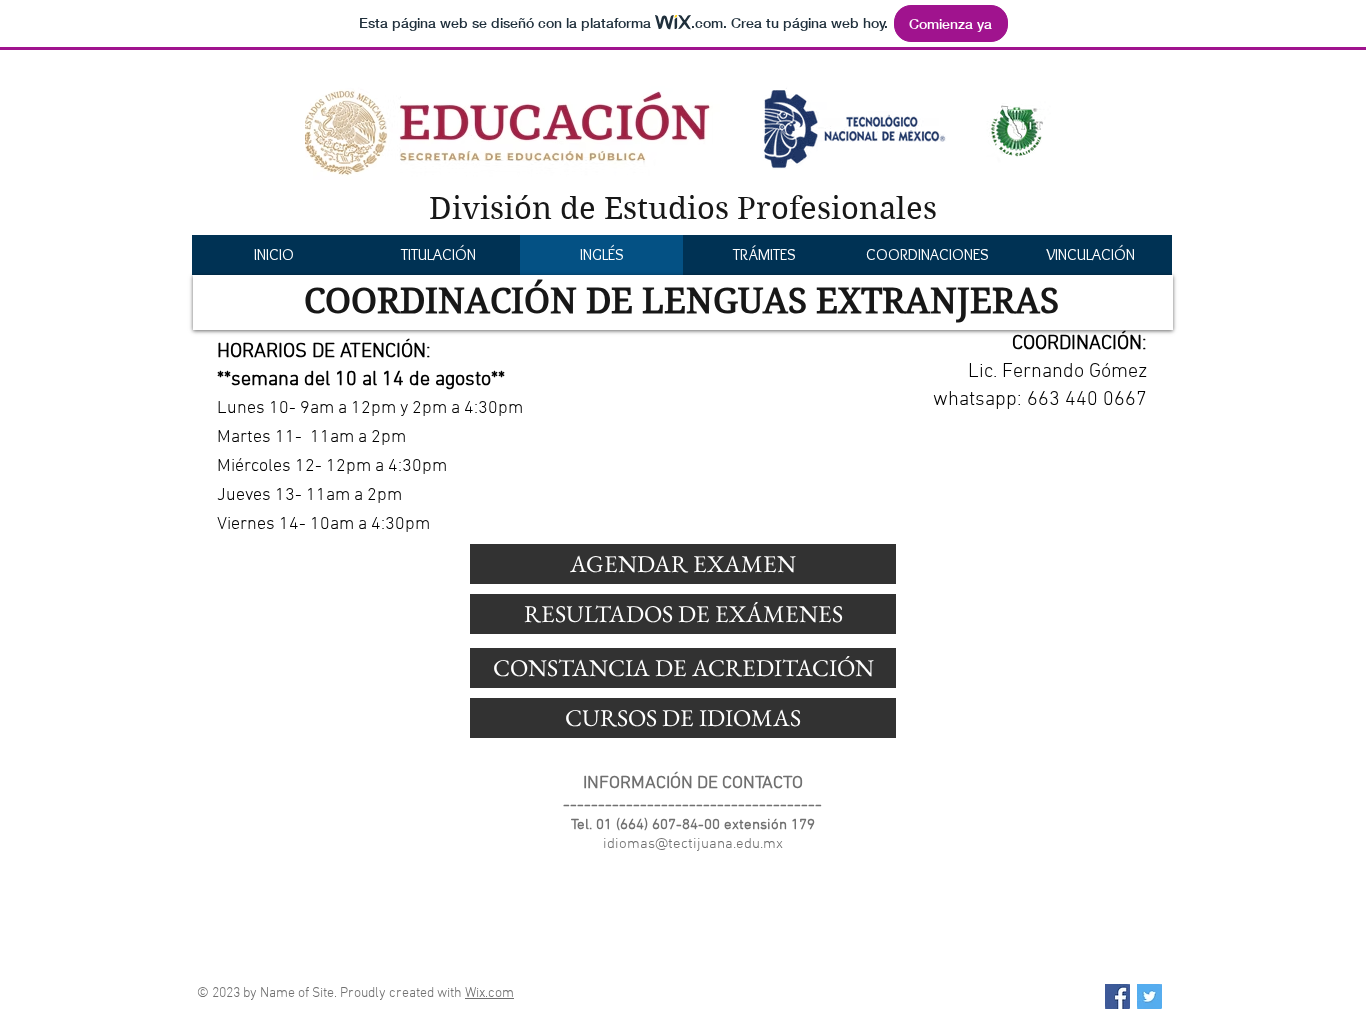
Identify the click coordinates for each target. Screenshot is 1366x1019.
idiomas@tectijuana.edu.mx (693, 844)
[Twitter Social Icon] (1149, 996)
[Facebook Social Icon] (1117, 996)
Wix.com (489, 993)
